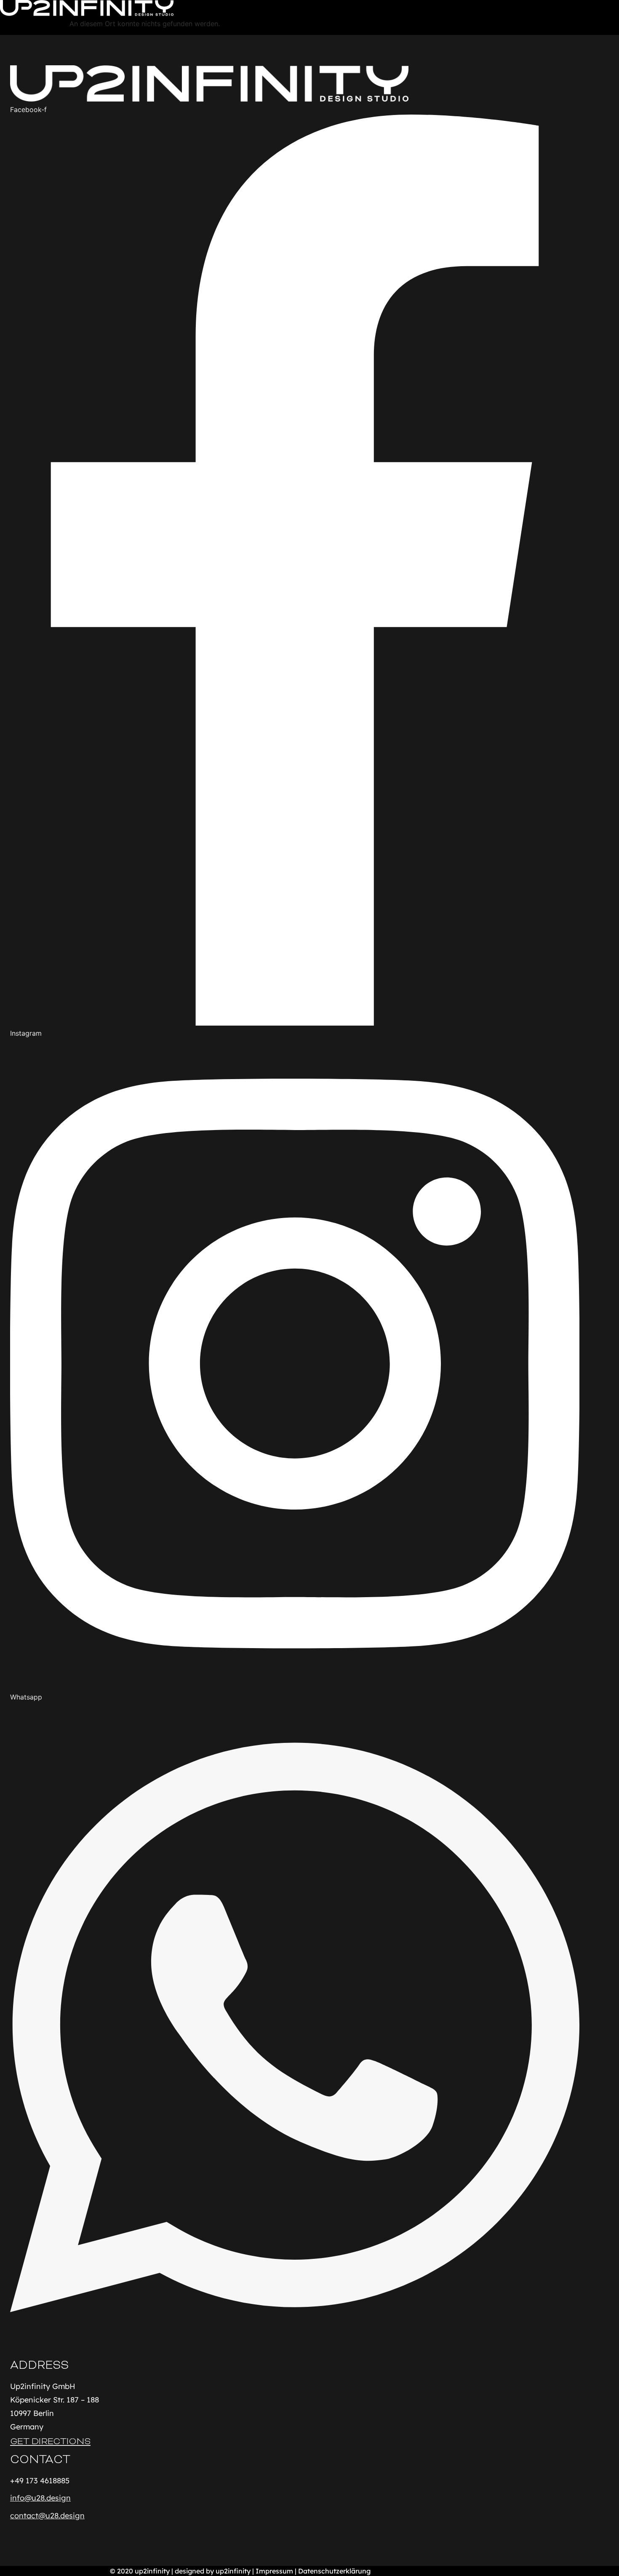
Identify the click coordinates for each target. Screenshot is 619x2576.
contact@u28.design (47, 2516)
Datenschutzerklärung (334, 2571)
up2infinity (152, 2571)
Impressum (274, 2571)
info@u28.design (40, 2498)
